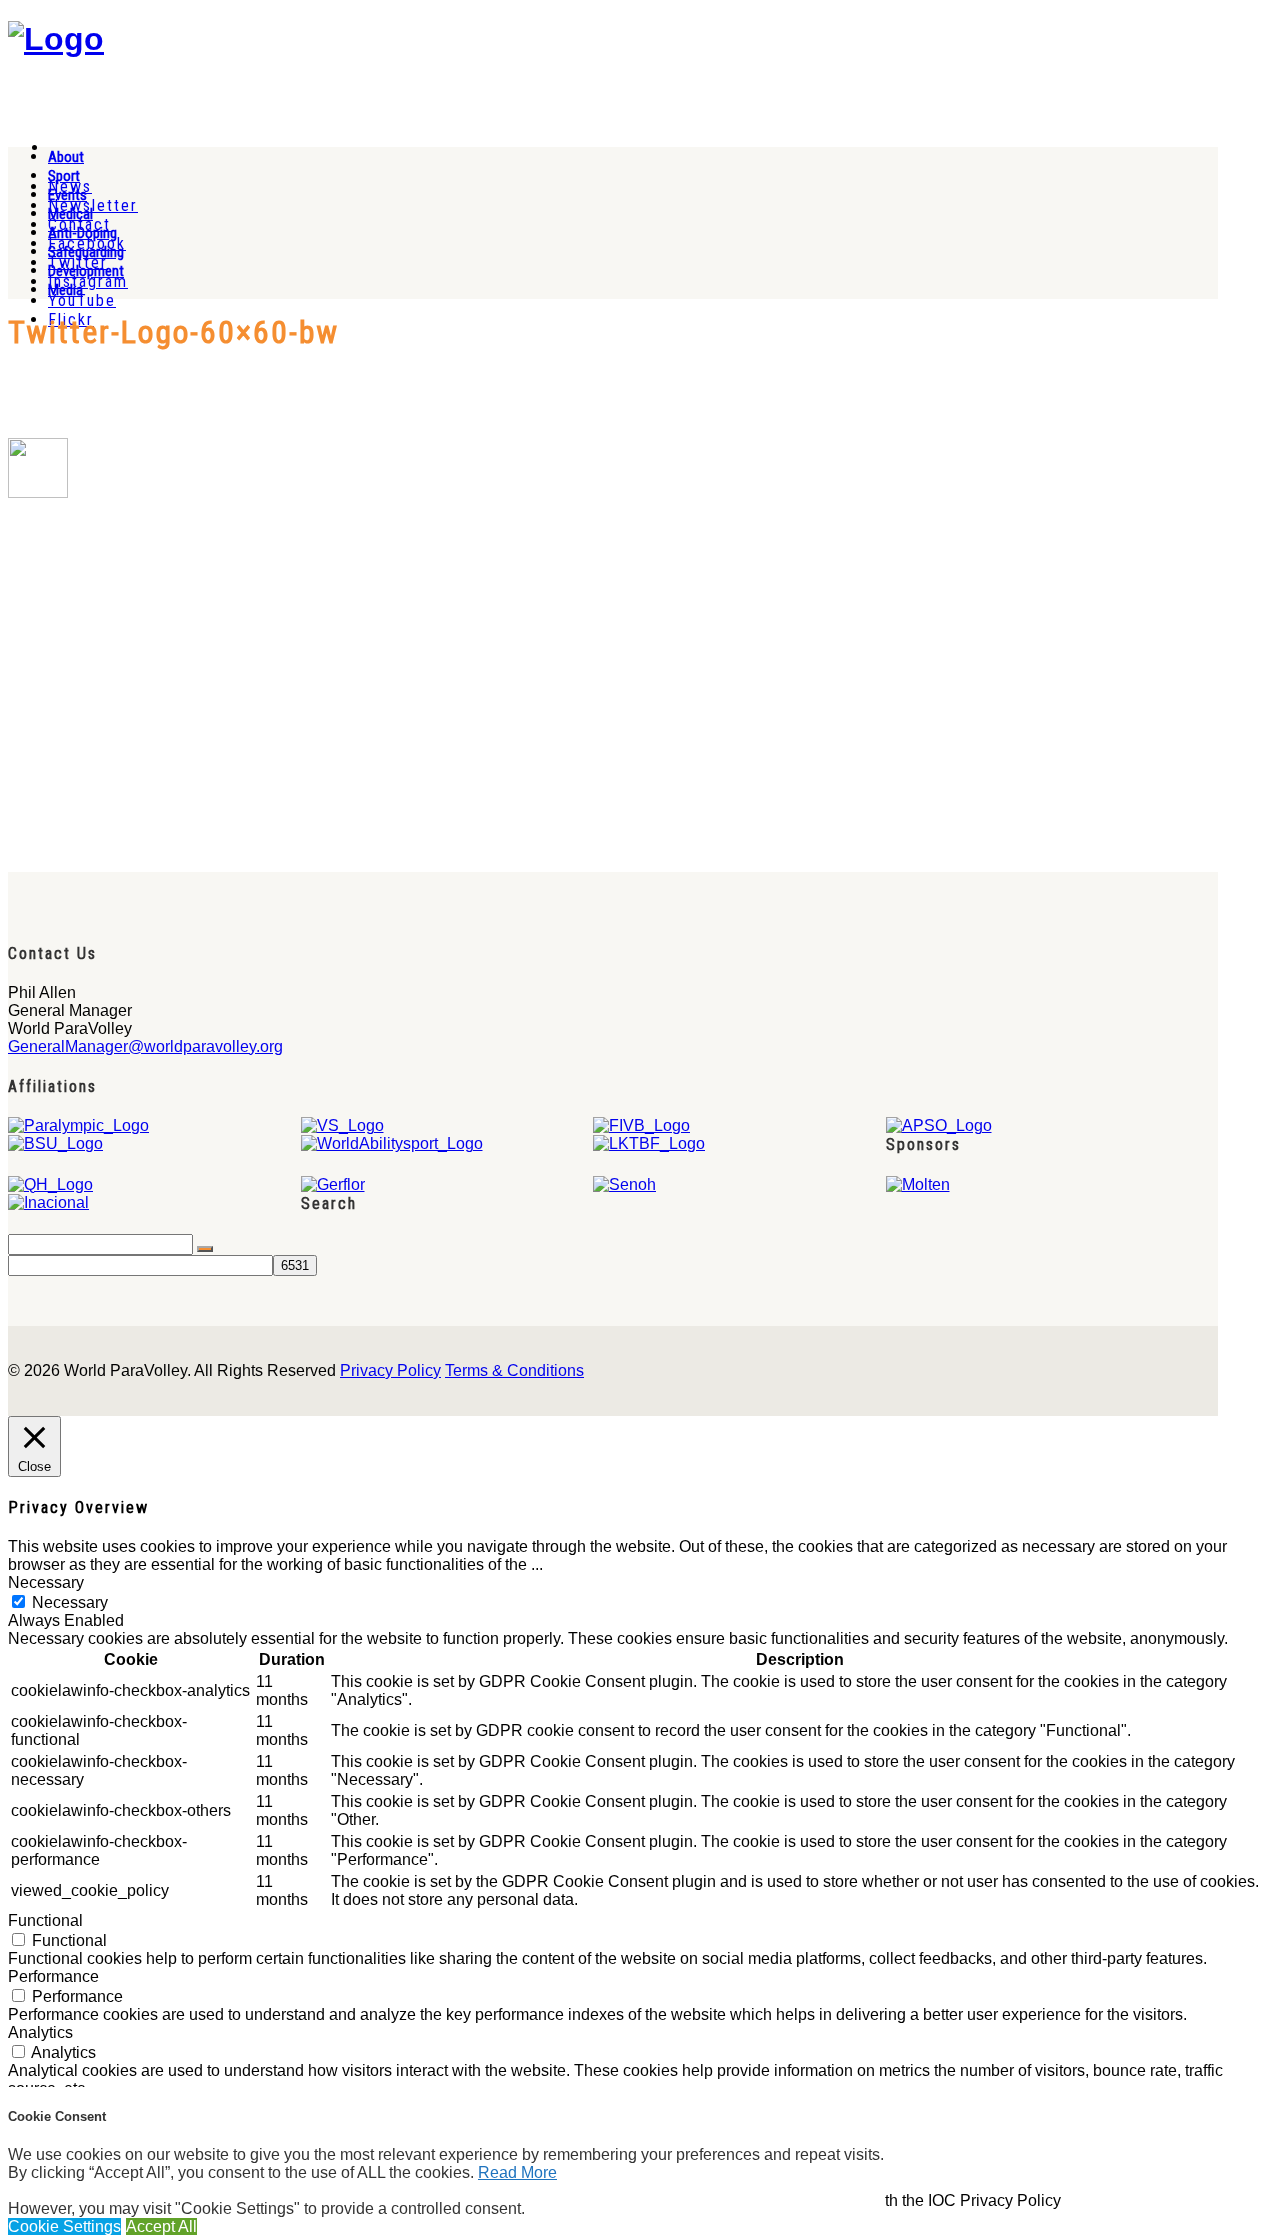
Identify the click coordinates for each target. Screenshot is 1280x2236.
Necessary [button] (46, 1582)
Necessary (70, 1602)
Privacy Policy (390, 1370)
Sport (64, 176)
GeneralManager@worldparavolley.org (145, 1046)
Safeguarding (86, 252)
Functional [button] (45, 1920)
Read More (517, 2172)
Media (65, 290)
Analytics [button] (40, 2032)
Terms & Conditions (514, 1370)
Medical (70, 214)
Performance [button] (53, 1976)
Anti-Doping (82, 233)
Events (67, 195)
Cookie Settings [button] (64, 2226)
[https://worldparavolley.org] (56, 39)
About (66, 157)
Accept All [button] (161, 2226)
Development (86, 271)
